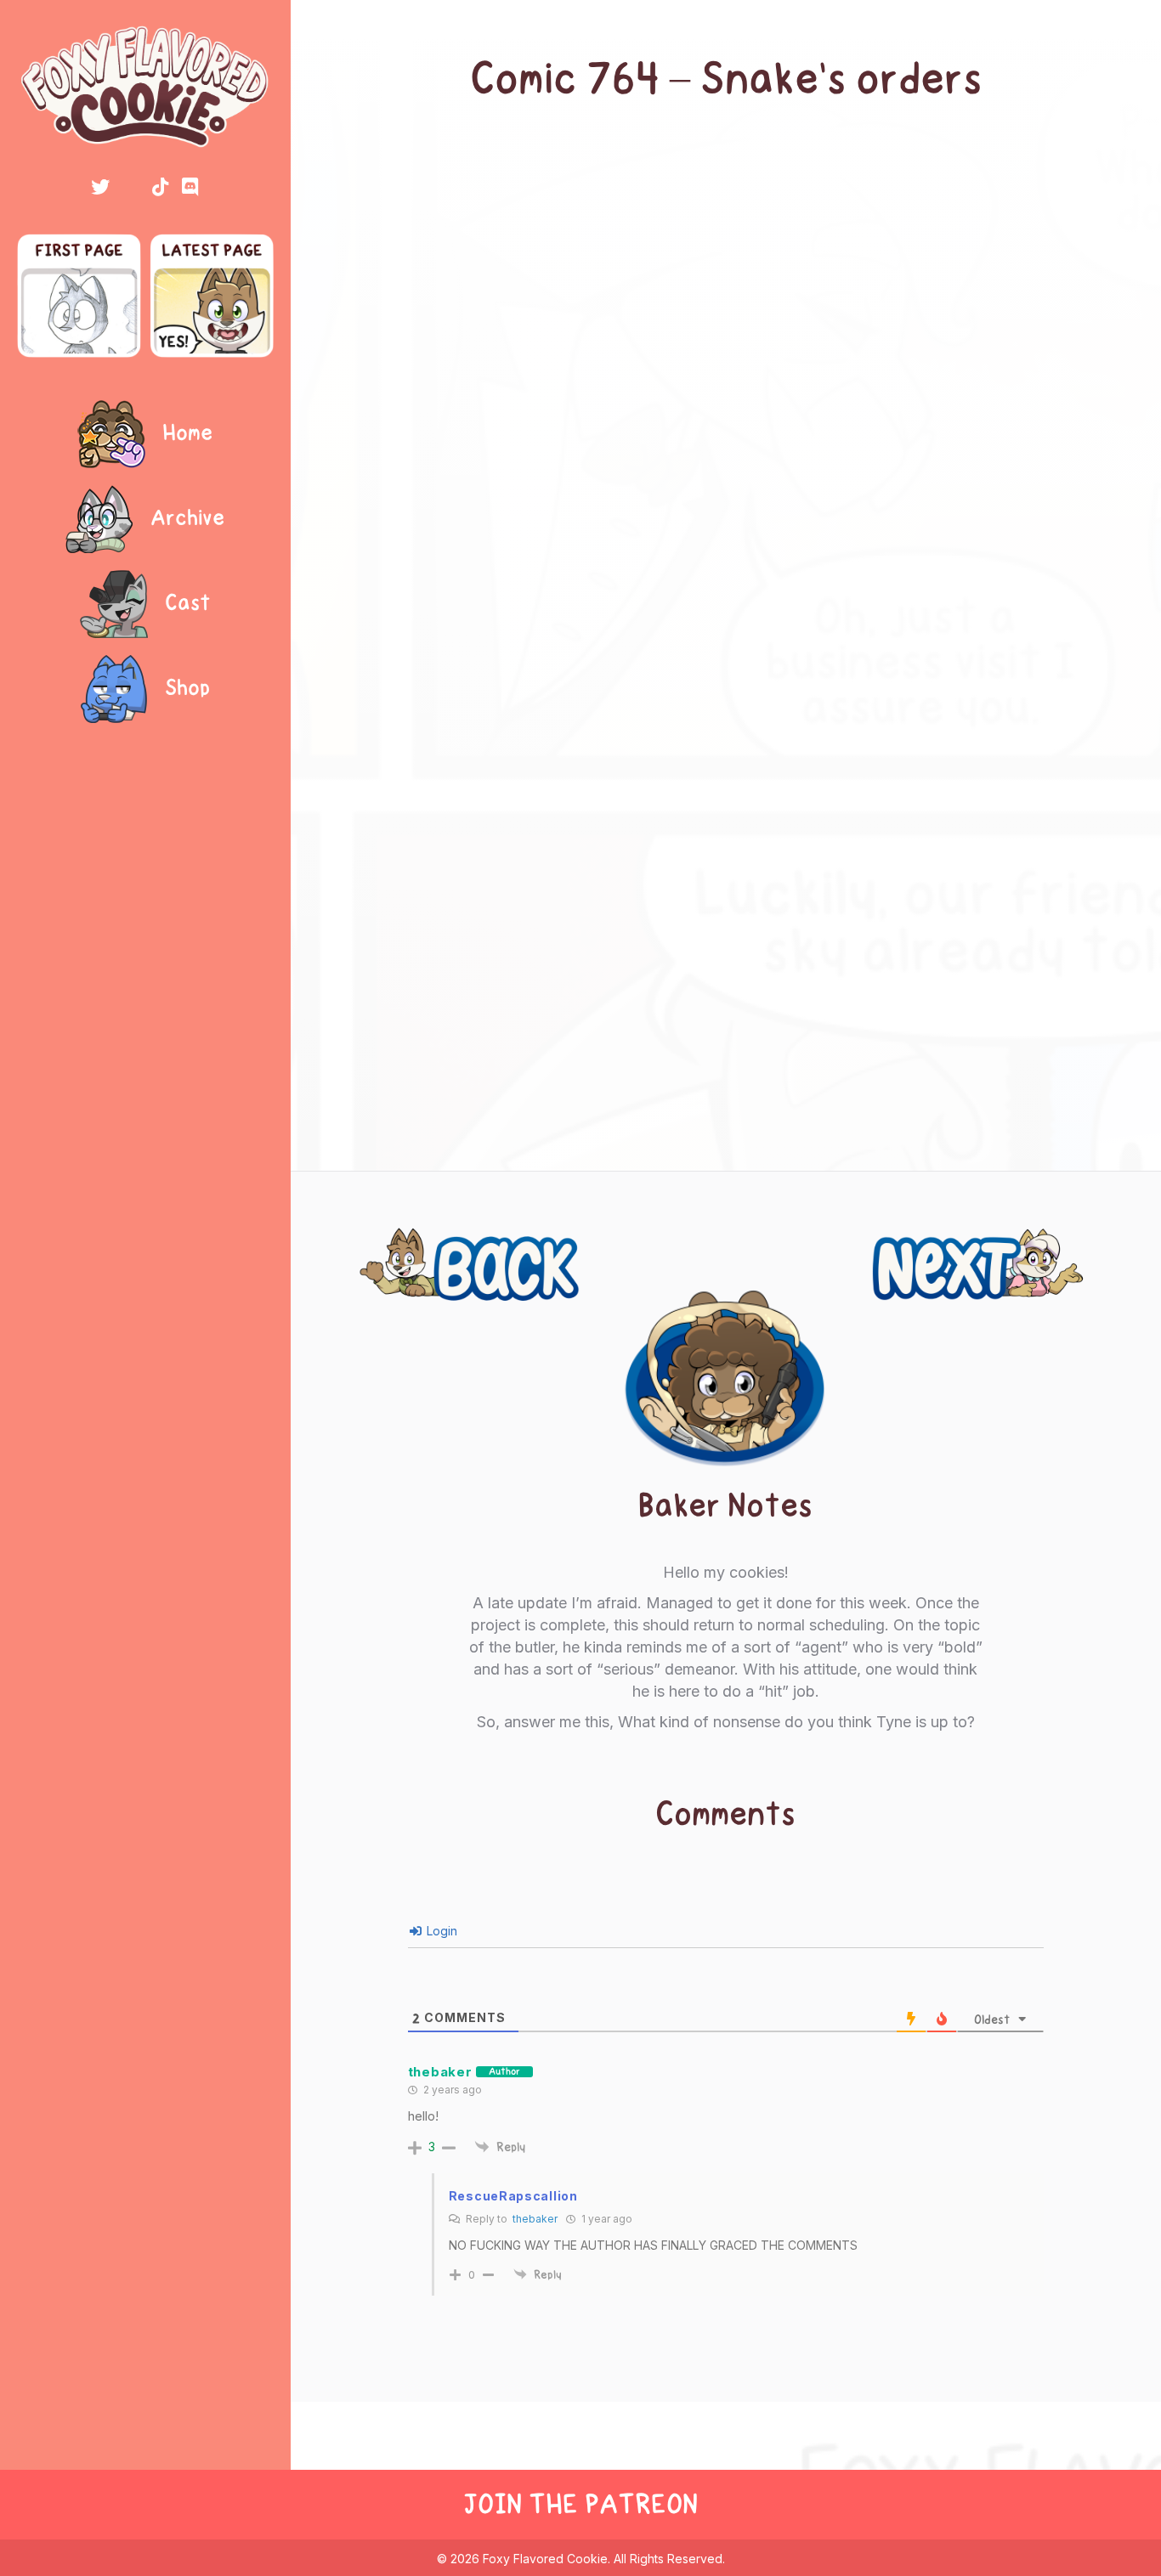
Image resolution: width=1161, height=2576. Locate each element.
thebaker (535, 2219)
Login (440, 1931)
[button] (100, 187)
